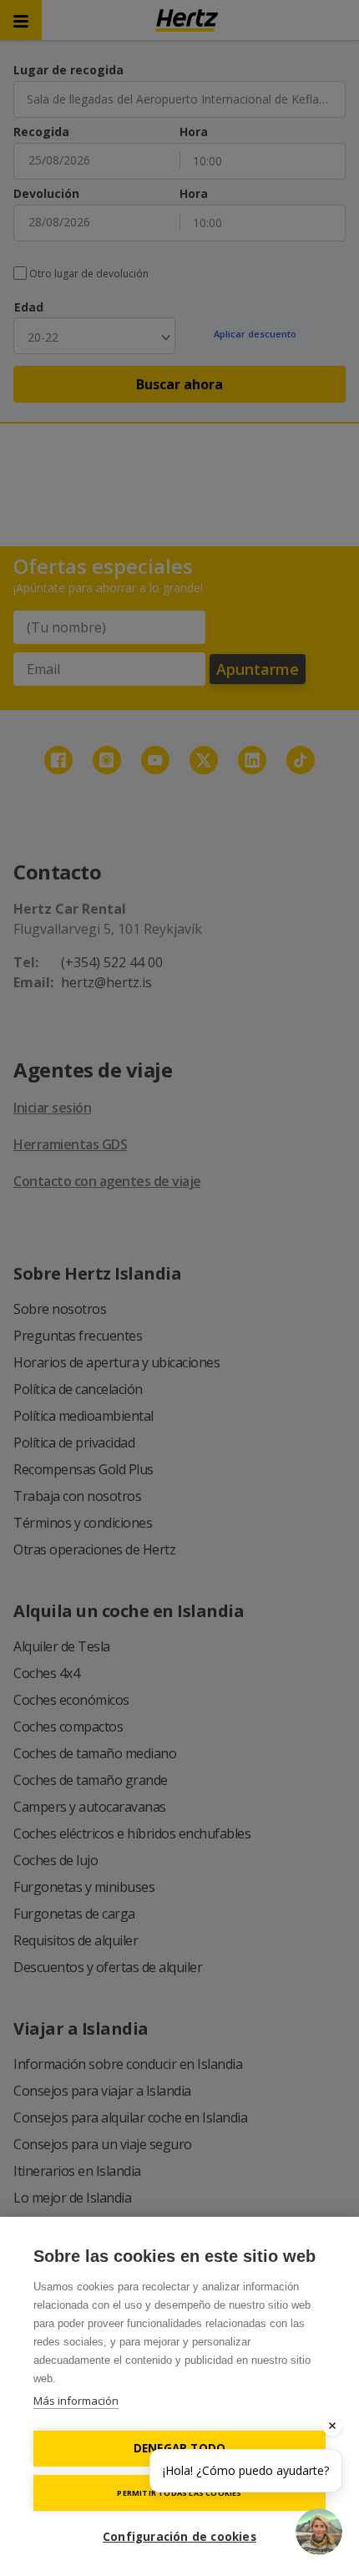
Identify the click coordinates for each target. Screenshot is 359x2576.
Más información (76, 2401)
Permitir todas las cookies (179, 2493)
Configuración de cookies (179, 2537)
